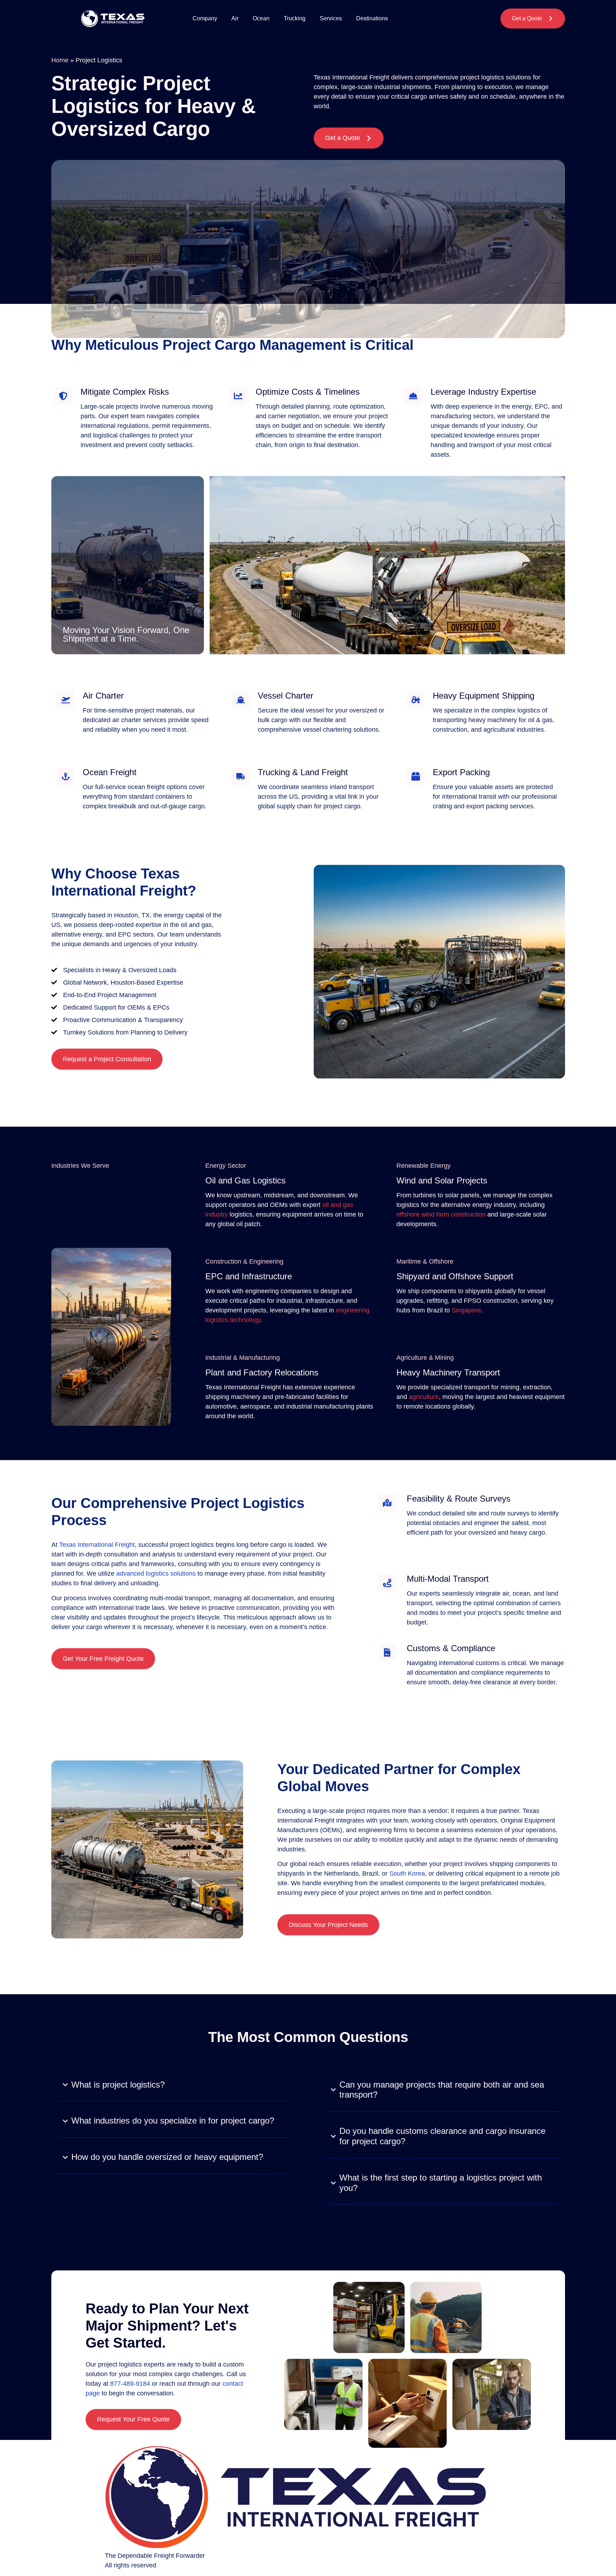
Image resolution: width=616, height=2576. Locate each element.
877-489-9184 (130, 2384)
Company (205, 18)
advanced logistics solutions (156, 1574)
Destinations (372, 18)
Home (60, 60)
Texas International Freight (97, 1545)
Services (331, 18)
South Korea (407, 1873)
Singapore (466, 1310)
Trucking (295, 18)
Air (235, 18)
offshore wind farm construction (441, 1214)
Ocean (261, 18)
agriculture (424, 1396)
